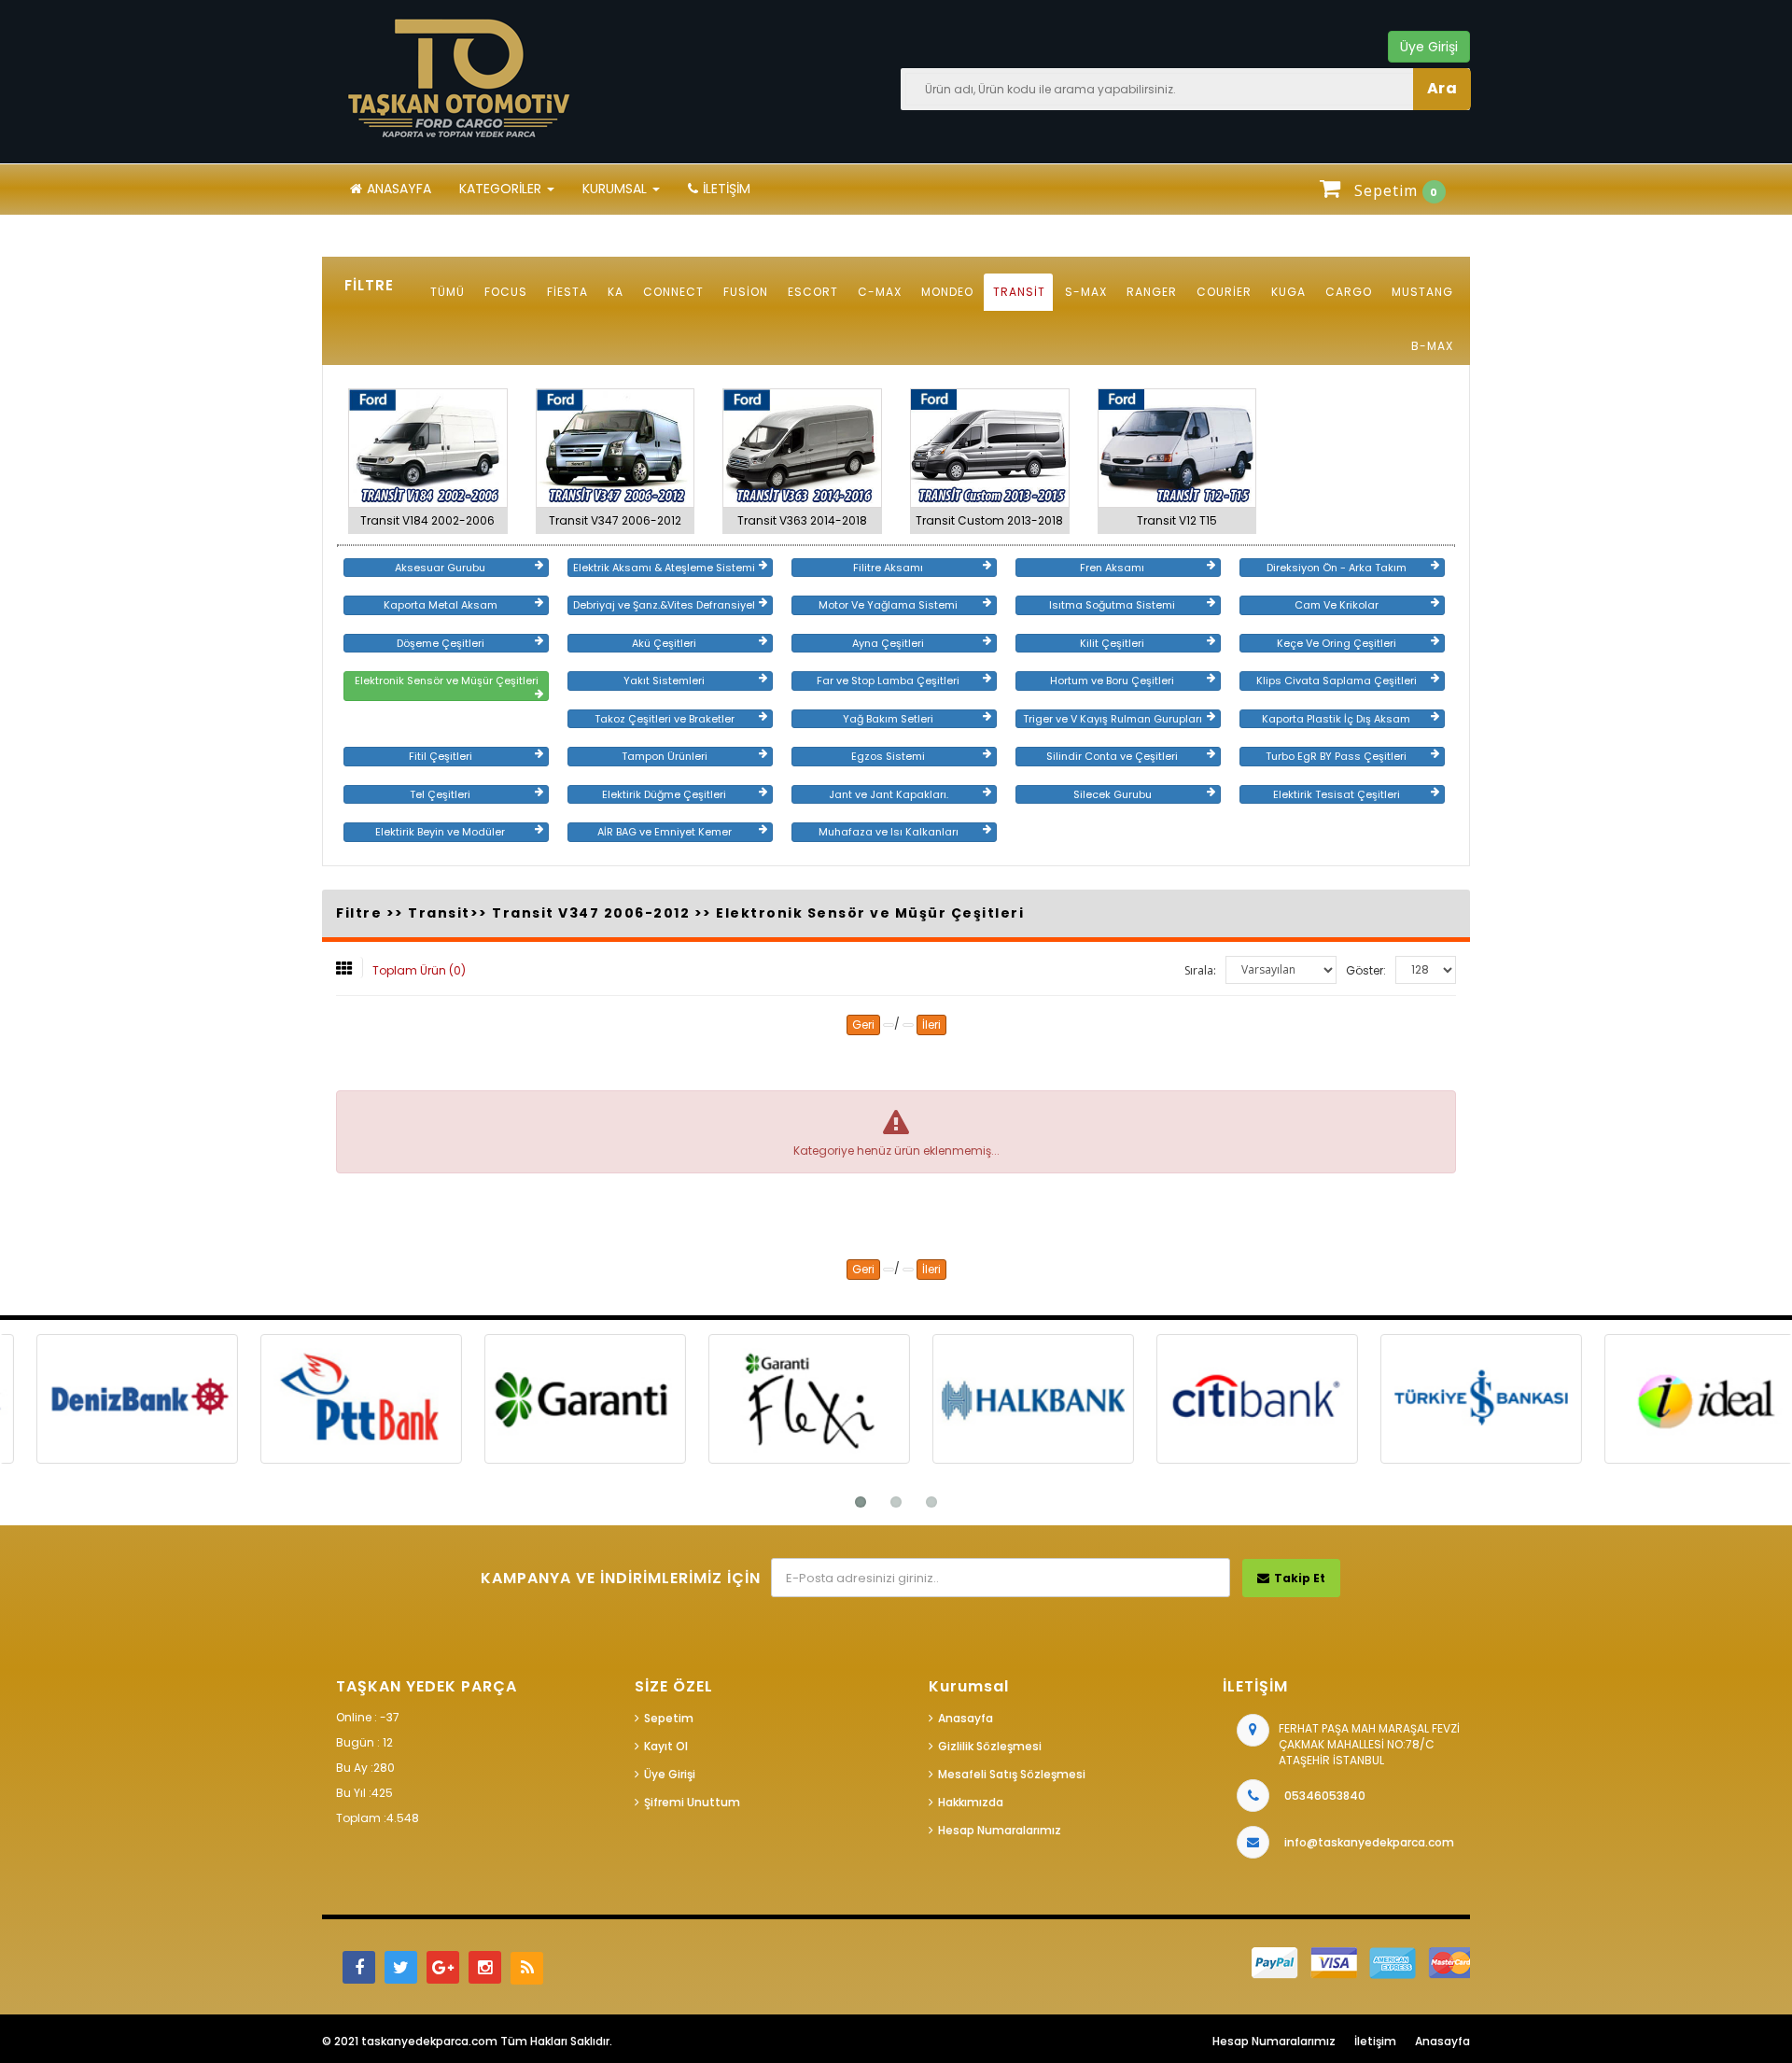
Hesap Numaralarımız (1000, 1830)
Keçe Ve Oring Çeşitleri (1337, 643)
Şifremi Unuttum (692, 1802)
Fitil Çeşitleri (441, 756)
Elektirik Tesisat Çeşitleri (1337, 794)
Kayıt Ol (666, 1746)
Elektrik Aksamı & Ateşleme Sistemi (664, 568)
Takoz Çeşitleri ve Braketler (665, 719)
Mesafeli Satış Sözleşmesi (1012, 1774)
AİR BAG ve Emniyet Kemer (665, 832)
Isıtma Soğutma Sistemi (1112, 605)
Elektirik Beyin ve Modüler (440, 832)
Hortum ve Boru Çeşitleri (1112, 681)
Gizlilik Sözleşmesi (990, 1746)
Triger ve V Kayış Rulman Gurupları (1113, 719)
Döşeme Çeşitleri (441, 643)
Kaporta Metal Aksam (441, 605)
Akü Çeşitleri (664, 643)
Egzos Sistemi (888, 756)
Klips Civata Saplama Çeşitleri (1337, 681)
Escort (813, 292)
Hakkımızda (971, 1802)
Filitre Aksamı (888, 568)
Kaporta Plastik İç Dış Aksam (1336, 719)
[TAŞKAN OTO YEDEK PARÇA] (462, 79)
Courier (1224, 292)
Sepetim (669, 1718)
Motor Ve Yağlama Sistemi (888, 605)
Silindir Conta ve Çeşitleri (1112, 756)
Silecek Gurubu (1113, 794)
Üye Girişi (670, 1774)
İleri (931, 1024)
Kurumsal (616, 189)
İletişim (727, 189)
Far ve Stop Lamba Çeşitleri (888, 681)
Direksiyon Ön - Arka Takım (1337, 568)
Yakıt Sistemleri (664, 681)
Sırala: (1200, 970)
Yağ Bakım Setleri (888, 719)
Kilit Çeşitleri (1112, 643)
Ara (1442, 88)
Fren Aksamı (1112, 568)
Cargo (1349, 292)
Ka (616, 292)
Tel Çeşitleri (440, 794)
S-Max (1086, 292)
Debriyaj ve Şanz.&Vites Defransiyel (664, 605)
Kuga (1288, 292)
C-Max (880, 292)
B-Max (1432, 346)
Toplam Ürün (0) (419, 970)
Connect (673, 292)
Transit (1019, 292)
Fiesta (567, 292)
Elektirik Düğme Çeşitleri (664, 794)
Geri (863, 1024)
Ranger (1152, 292)
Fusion (746, 292)
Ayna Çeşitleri (888, 643)
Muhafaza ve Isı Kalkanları (889, 832)
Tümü (448, 292)
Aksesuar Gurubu (440, 568)
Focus (506, 292)
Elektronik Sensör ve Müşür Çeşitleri (447, 681)
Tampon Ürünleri (665, 756)
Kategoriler (502, 189)
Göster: (1366, 970)
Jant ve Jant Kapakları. (889, 794)
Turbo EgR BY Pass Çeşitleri (1336, 756)
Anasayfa (399, 189)
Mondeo (947, 292)
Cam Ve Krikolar (1337, 605)
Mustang (1422, 292)
